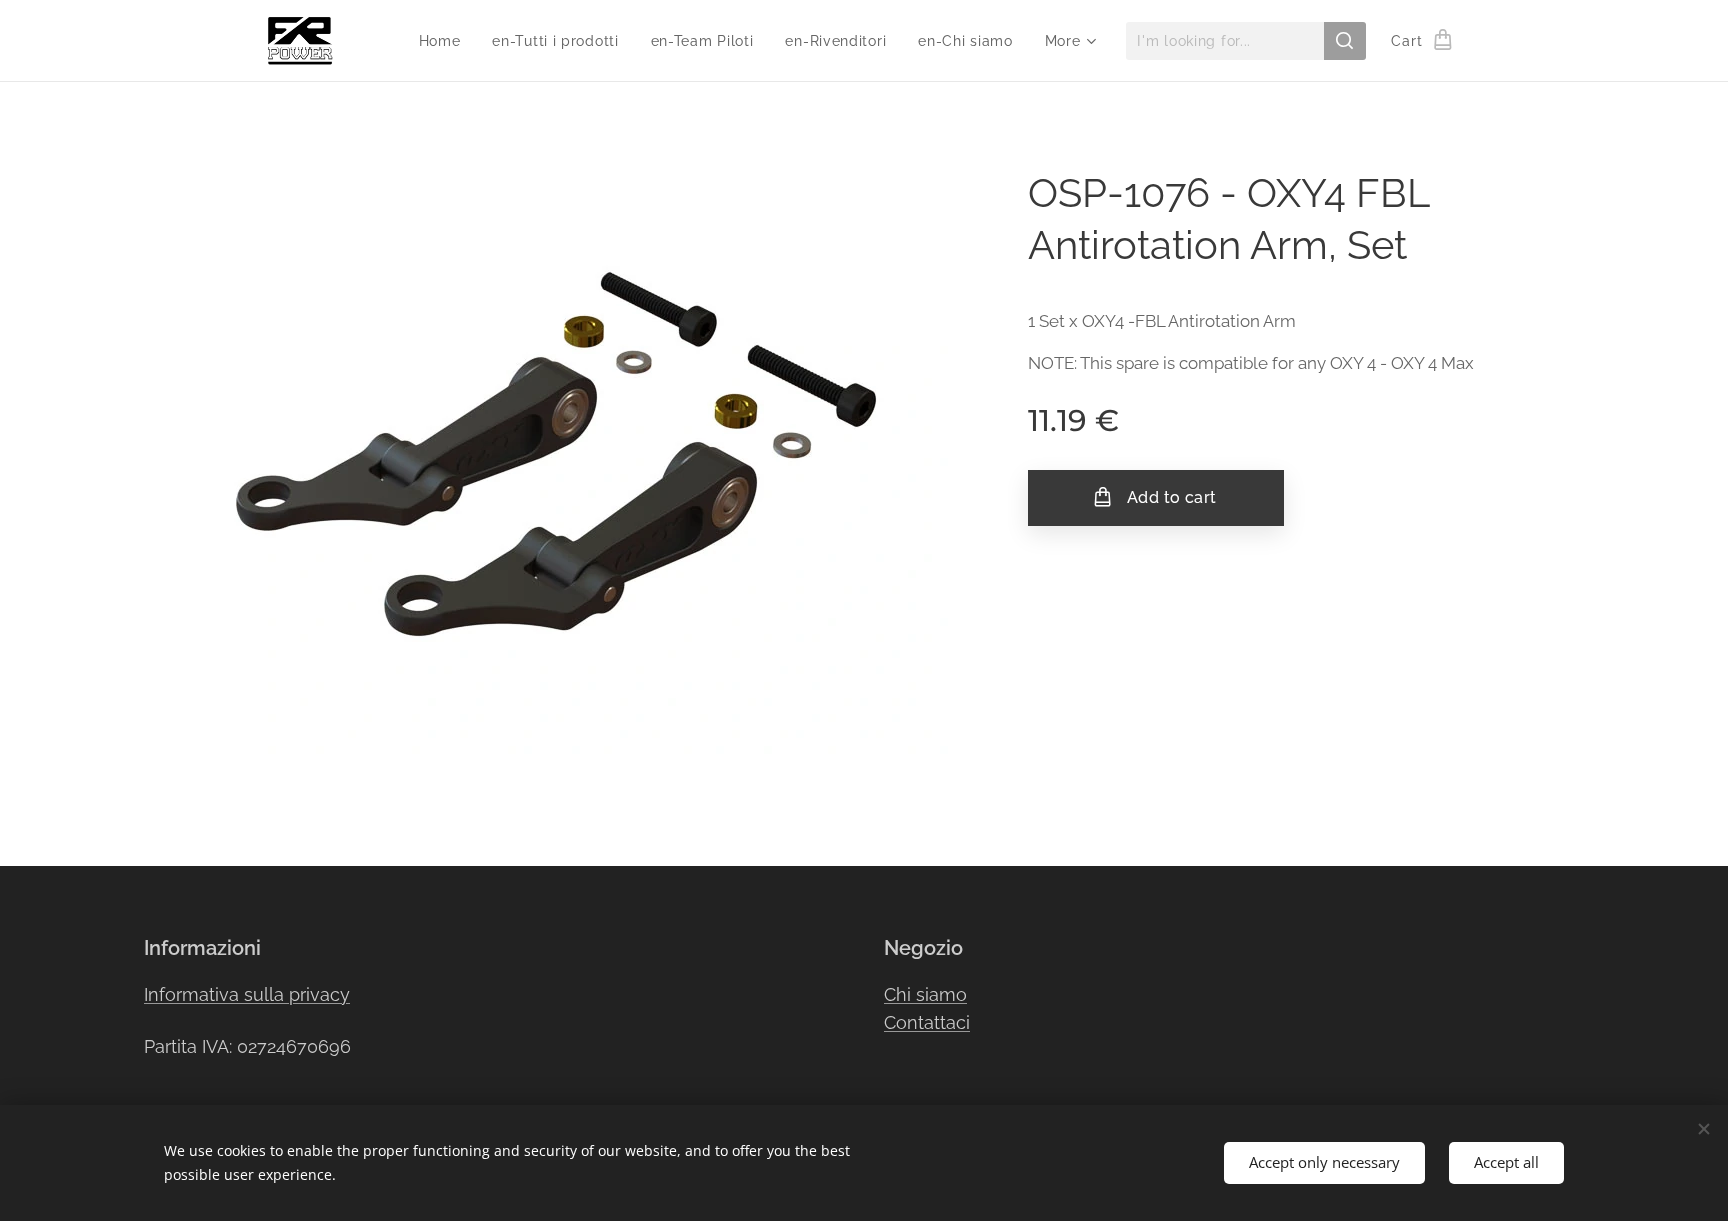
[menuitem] (445, 41)
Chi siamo (925, 994)
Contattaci (927, 1022)
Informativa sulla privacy (247, 994)
